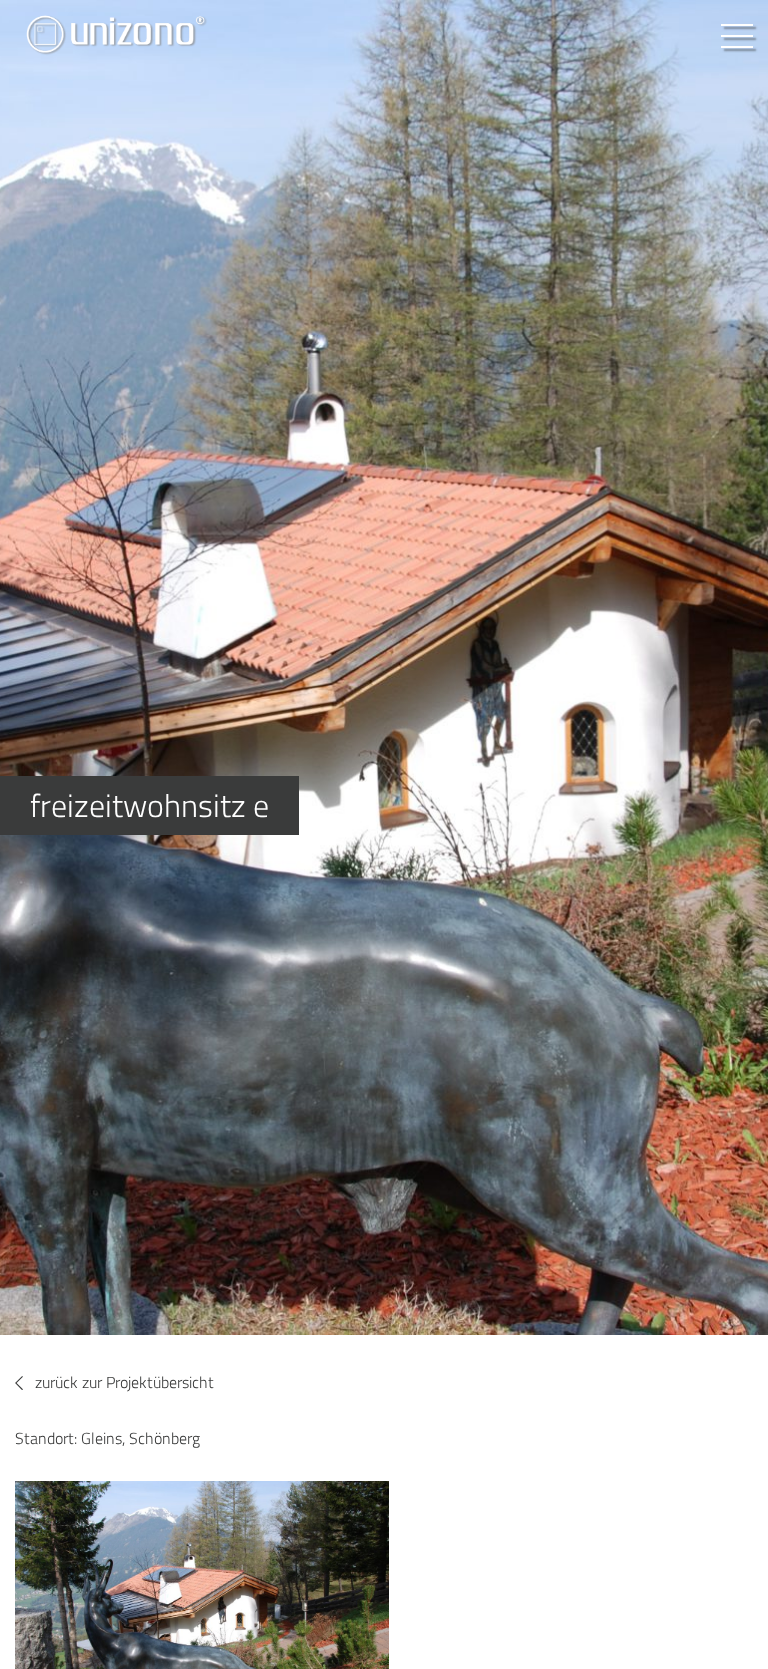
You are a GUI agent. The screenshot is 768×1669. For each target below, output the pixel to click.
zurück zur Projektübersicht (124, 1382)
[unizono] (115, 36)
